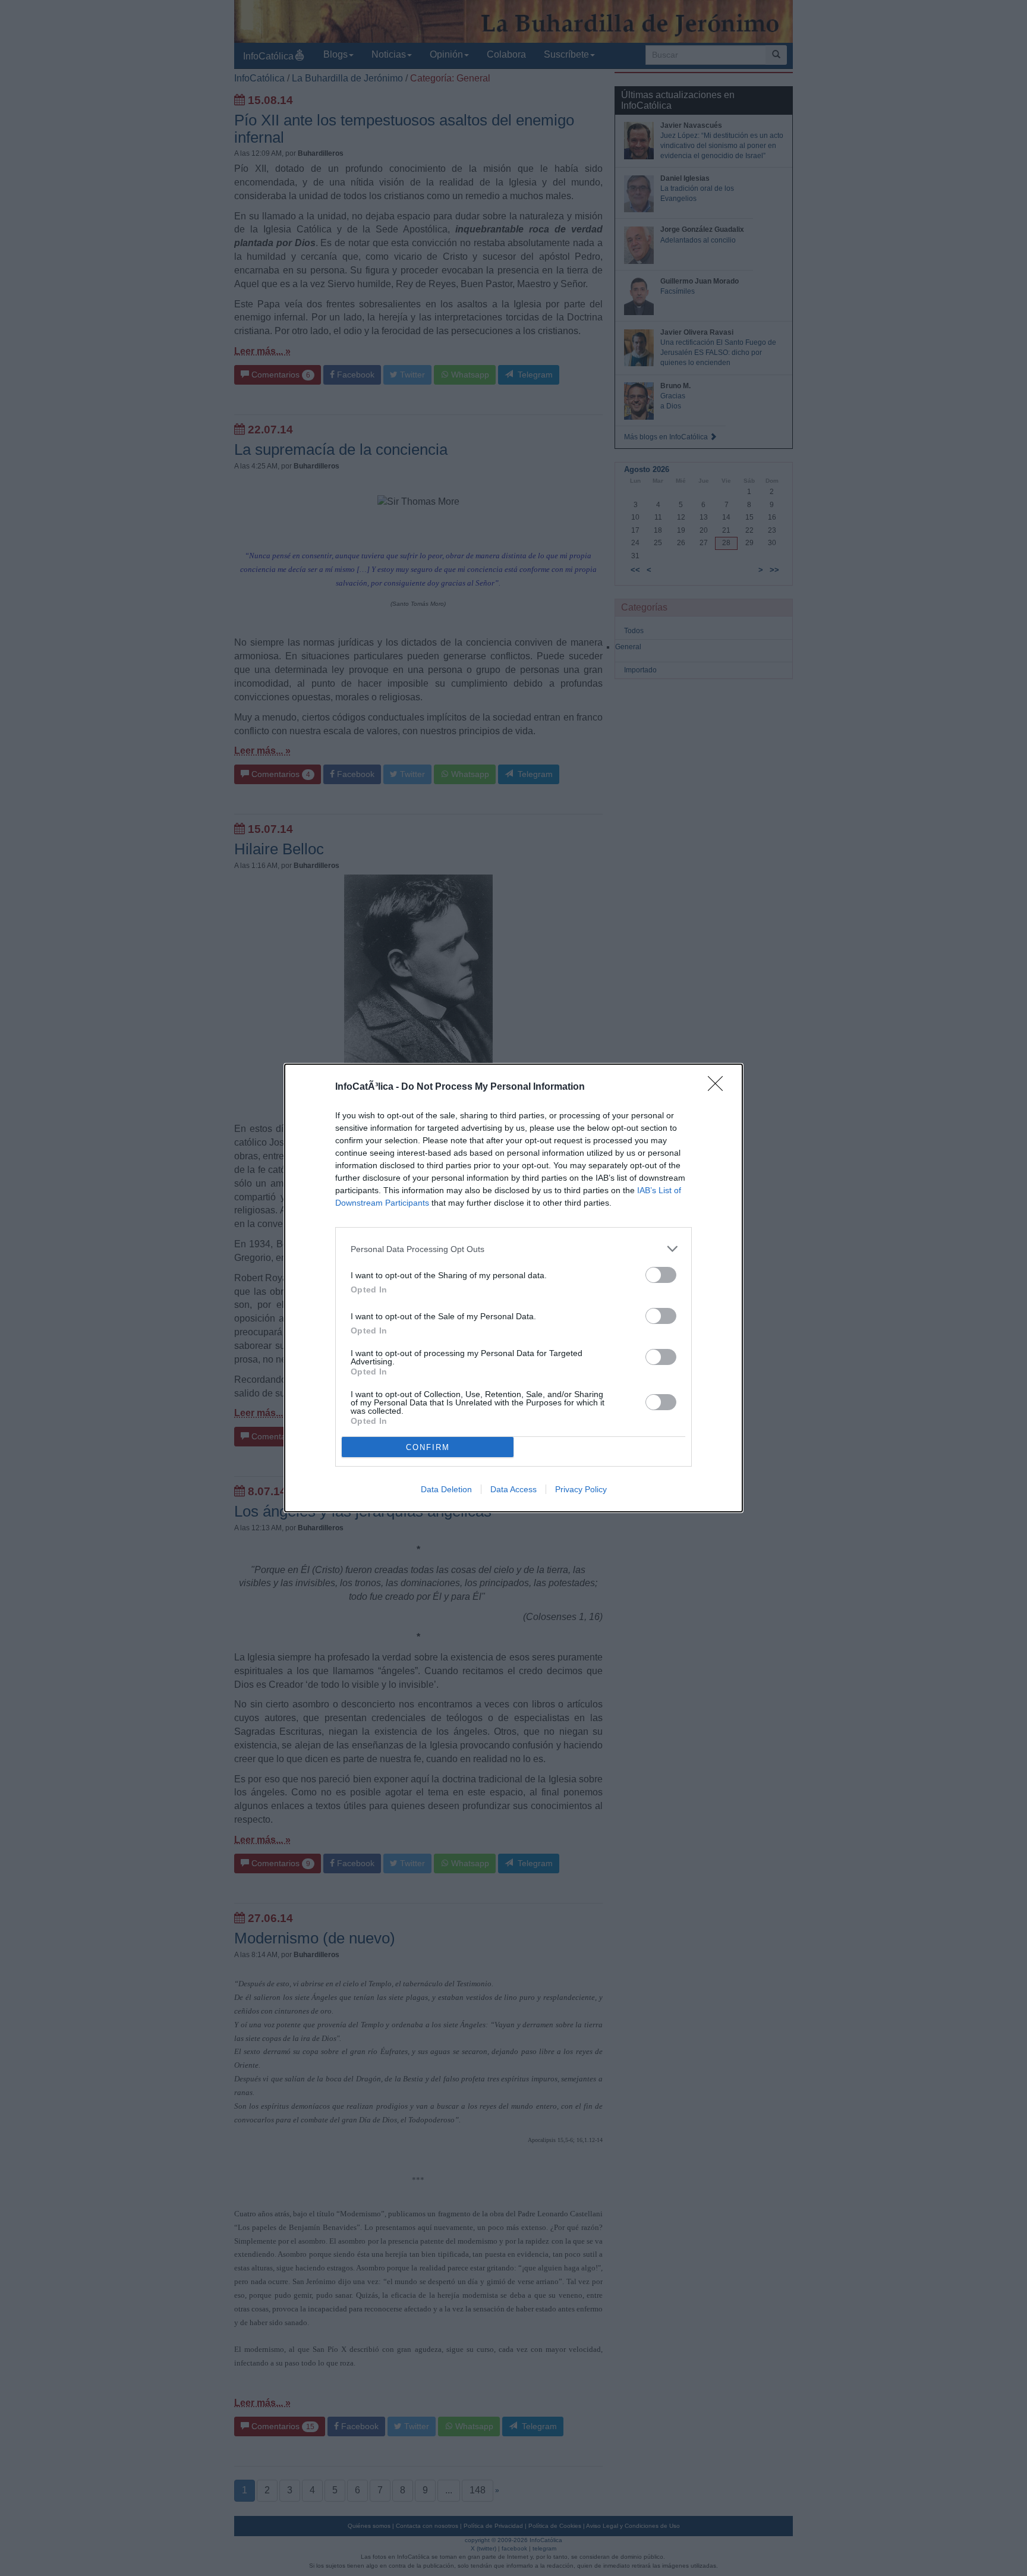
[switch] (661, 1275)
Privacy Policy (581, 1489)
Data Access (513, 1489)
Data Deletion (446, 1489)
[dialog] (513, 1288)
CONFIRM (428, 1447)
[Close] (719, 1087)
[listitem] (513, 1249)
